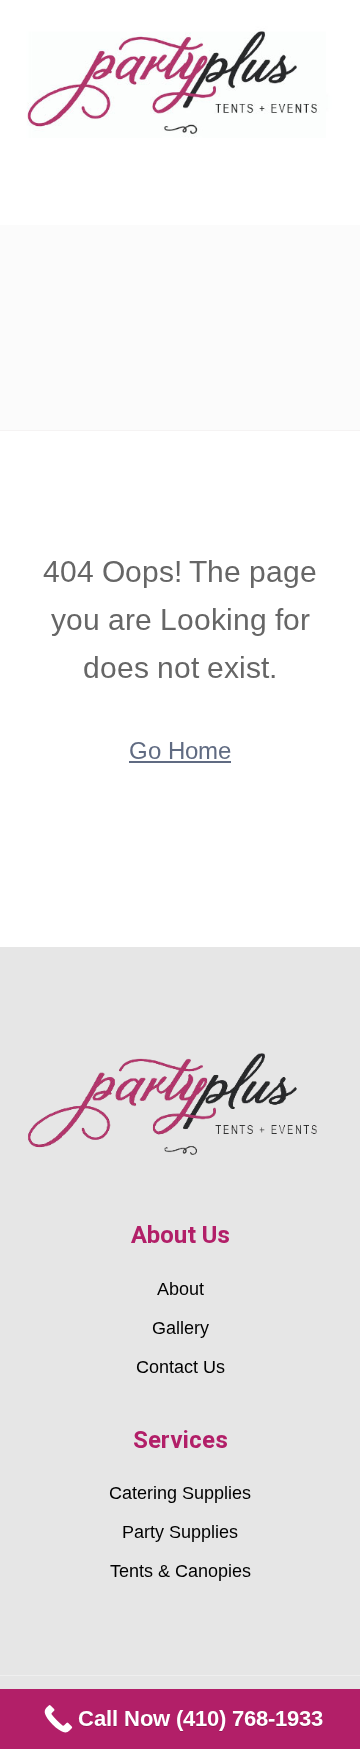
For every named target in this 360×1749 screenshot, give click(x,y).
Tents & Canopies (180, 1571)
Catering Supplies (180, 1493)
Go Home (180, 750)
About (180, 1289)
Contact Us (180, 1367)
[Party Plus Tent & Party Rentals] (180, 81)
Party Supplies (180, 1532)
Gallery (180, 1328)
